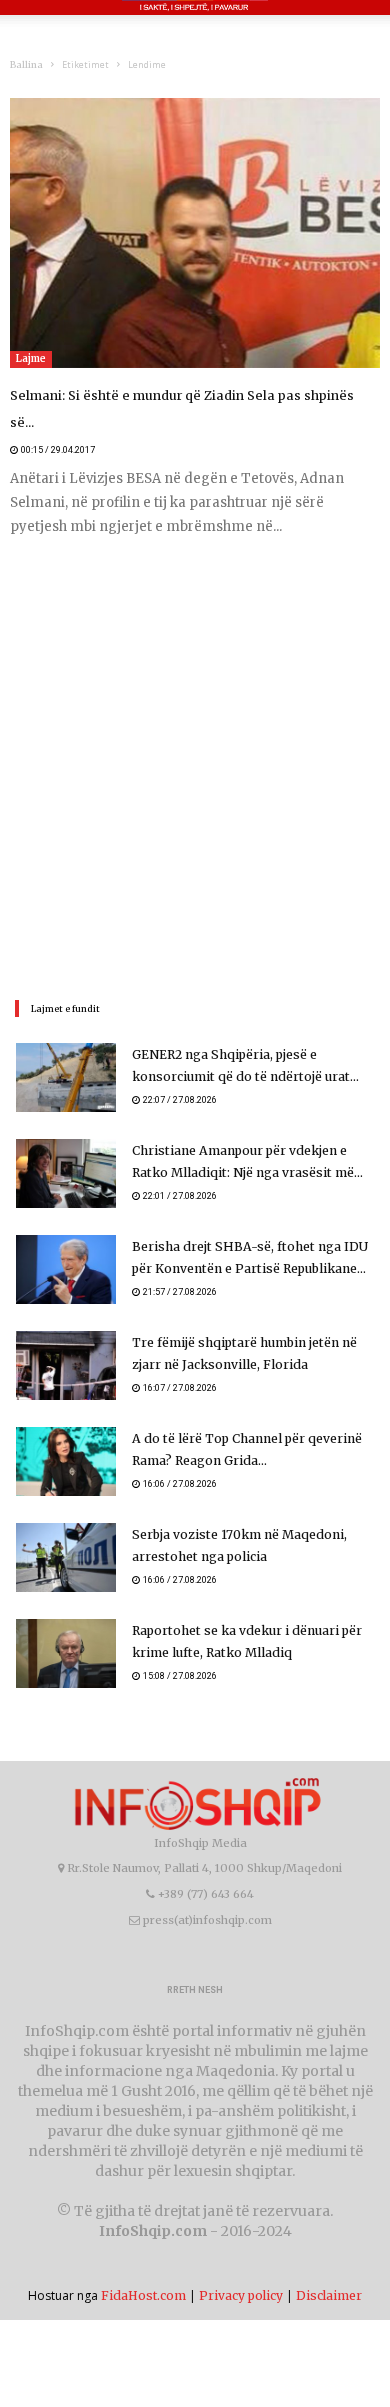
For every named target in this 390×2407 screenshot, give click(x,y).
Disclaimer (329, 2268)
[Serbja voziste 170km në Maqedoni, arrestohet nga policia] (66, 1530)
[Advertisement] (195, 739)
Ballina (26, 64)
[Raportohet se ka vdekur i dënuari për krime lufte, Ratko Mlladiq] (66, 1626)
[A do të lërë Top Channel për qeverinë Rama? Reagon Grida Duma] (66, 1434)
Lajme (31, 358)
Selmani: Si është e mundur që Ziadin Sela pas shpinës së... (185, 395)
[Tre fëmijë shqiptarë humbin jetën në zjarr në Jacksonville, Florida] (66, 1338)
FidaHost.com (143, 2268)
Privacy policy (241, 2268)
